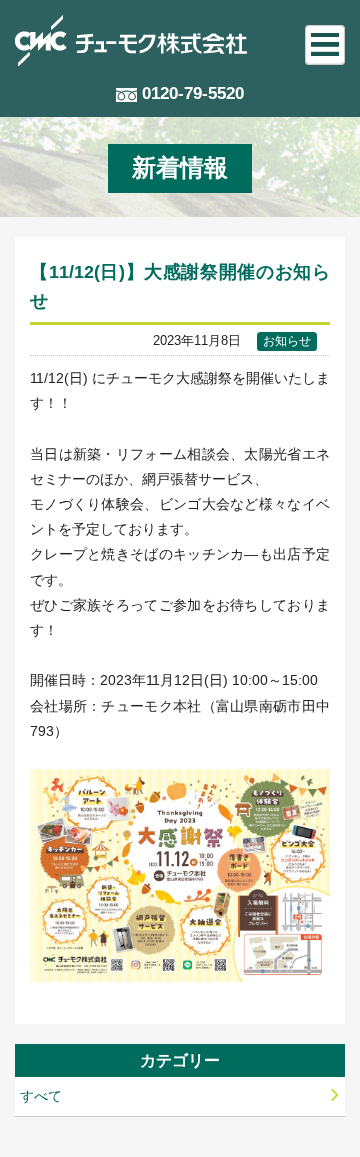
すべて (41, 1096)
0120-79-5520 (193, 93)
